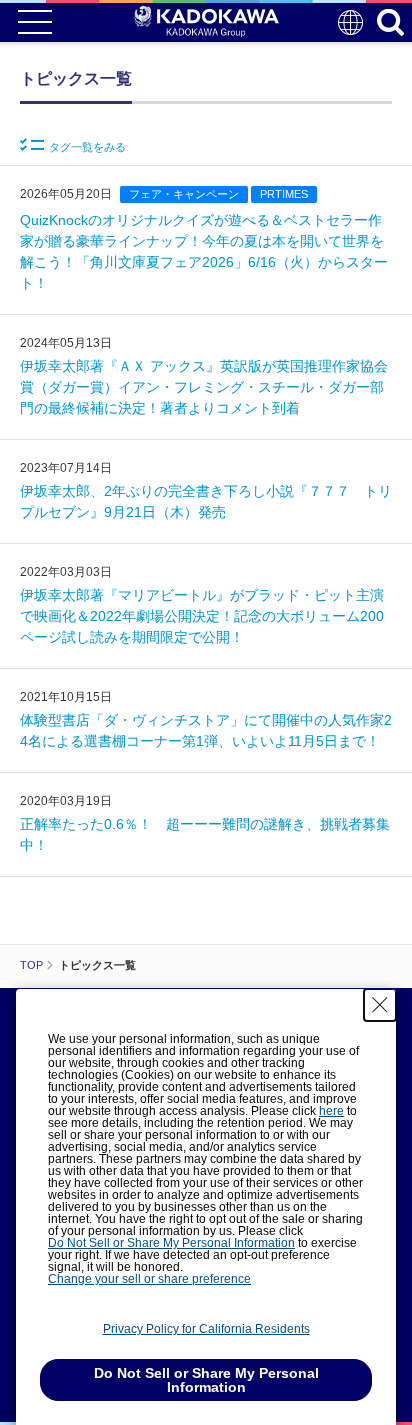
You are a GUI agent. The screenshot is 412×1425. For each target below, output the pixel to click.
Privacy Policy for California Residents (206, 1329)
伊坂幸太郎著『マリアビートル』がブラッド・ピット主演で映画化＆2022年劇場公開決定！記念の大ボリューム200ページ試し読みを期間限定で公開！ (202, 616)
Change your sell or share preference (149, 1279)
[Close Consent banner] (380, 1005)
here (331, 1111)
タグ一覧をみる (87, 147)
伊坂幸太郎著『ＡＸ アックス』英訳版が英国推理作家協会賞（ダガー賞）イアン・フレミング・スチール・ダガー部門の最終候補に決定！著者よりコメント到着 (204, 387)
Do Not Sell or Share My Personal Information (171, 1243)
